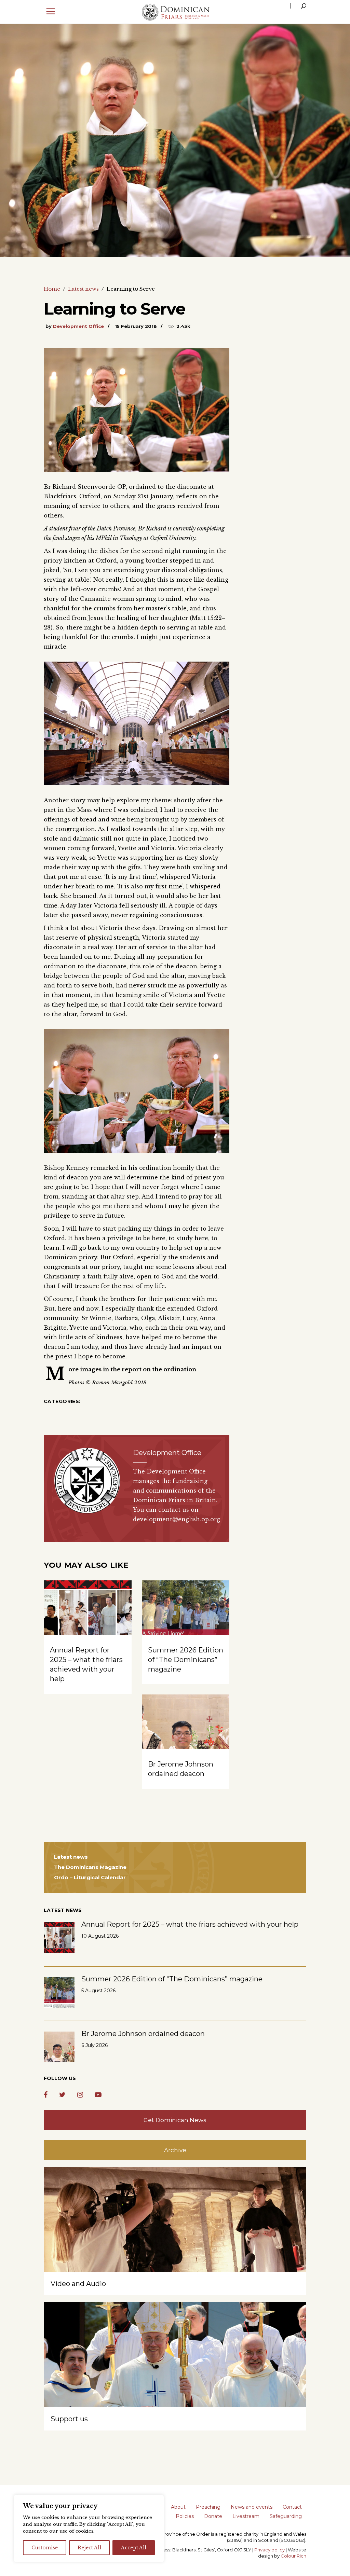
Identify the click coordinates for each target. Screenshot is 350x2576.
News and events (252, 2507)
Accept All (134, 2548)
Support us (69, 2419)
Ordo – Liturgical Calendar (90, 1877)
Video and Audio (78, 2284)
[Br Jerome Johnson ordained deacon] (186, 1727)
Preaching (208, 2507)
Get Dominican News (175, 2120)
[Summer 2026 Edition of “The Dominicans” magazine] (186, 1613)
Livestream (246, 2516)
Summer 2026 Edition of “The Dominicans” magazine (186, 1660)
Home (52, 289)
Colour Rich (293, 2556)
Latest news (83, 289)
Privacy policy (270, 2550)
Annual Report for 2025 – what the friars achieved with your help (190, 1924)
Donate (213, 2516)
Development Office (78, 326)
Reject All (89, 2548)
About (178, 2507)
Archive (175, 2150)
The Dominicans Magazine (90, 1867)
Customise (45, 2548)
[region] (89, 2529)
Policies (185, 2516)
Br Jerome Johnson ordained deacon (143, 2034)
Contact (292, 2507)
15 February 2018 (136, 326)
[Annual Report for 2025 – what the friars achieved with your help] (88, 1613)
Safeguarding (286, 2516)
